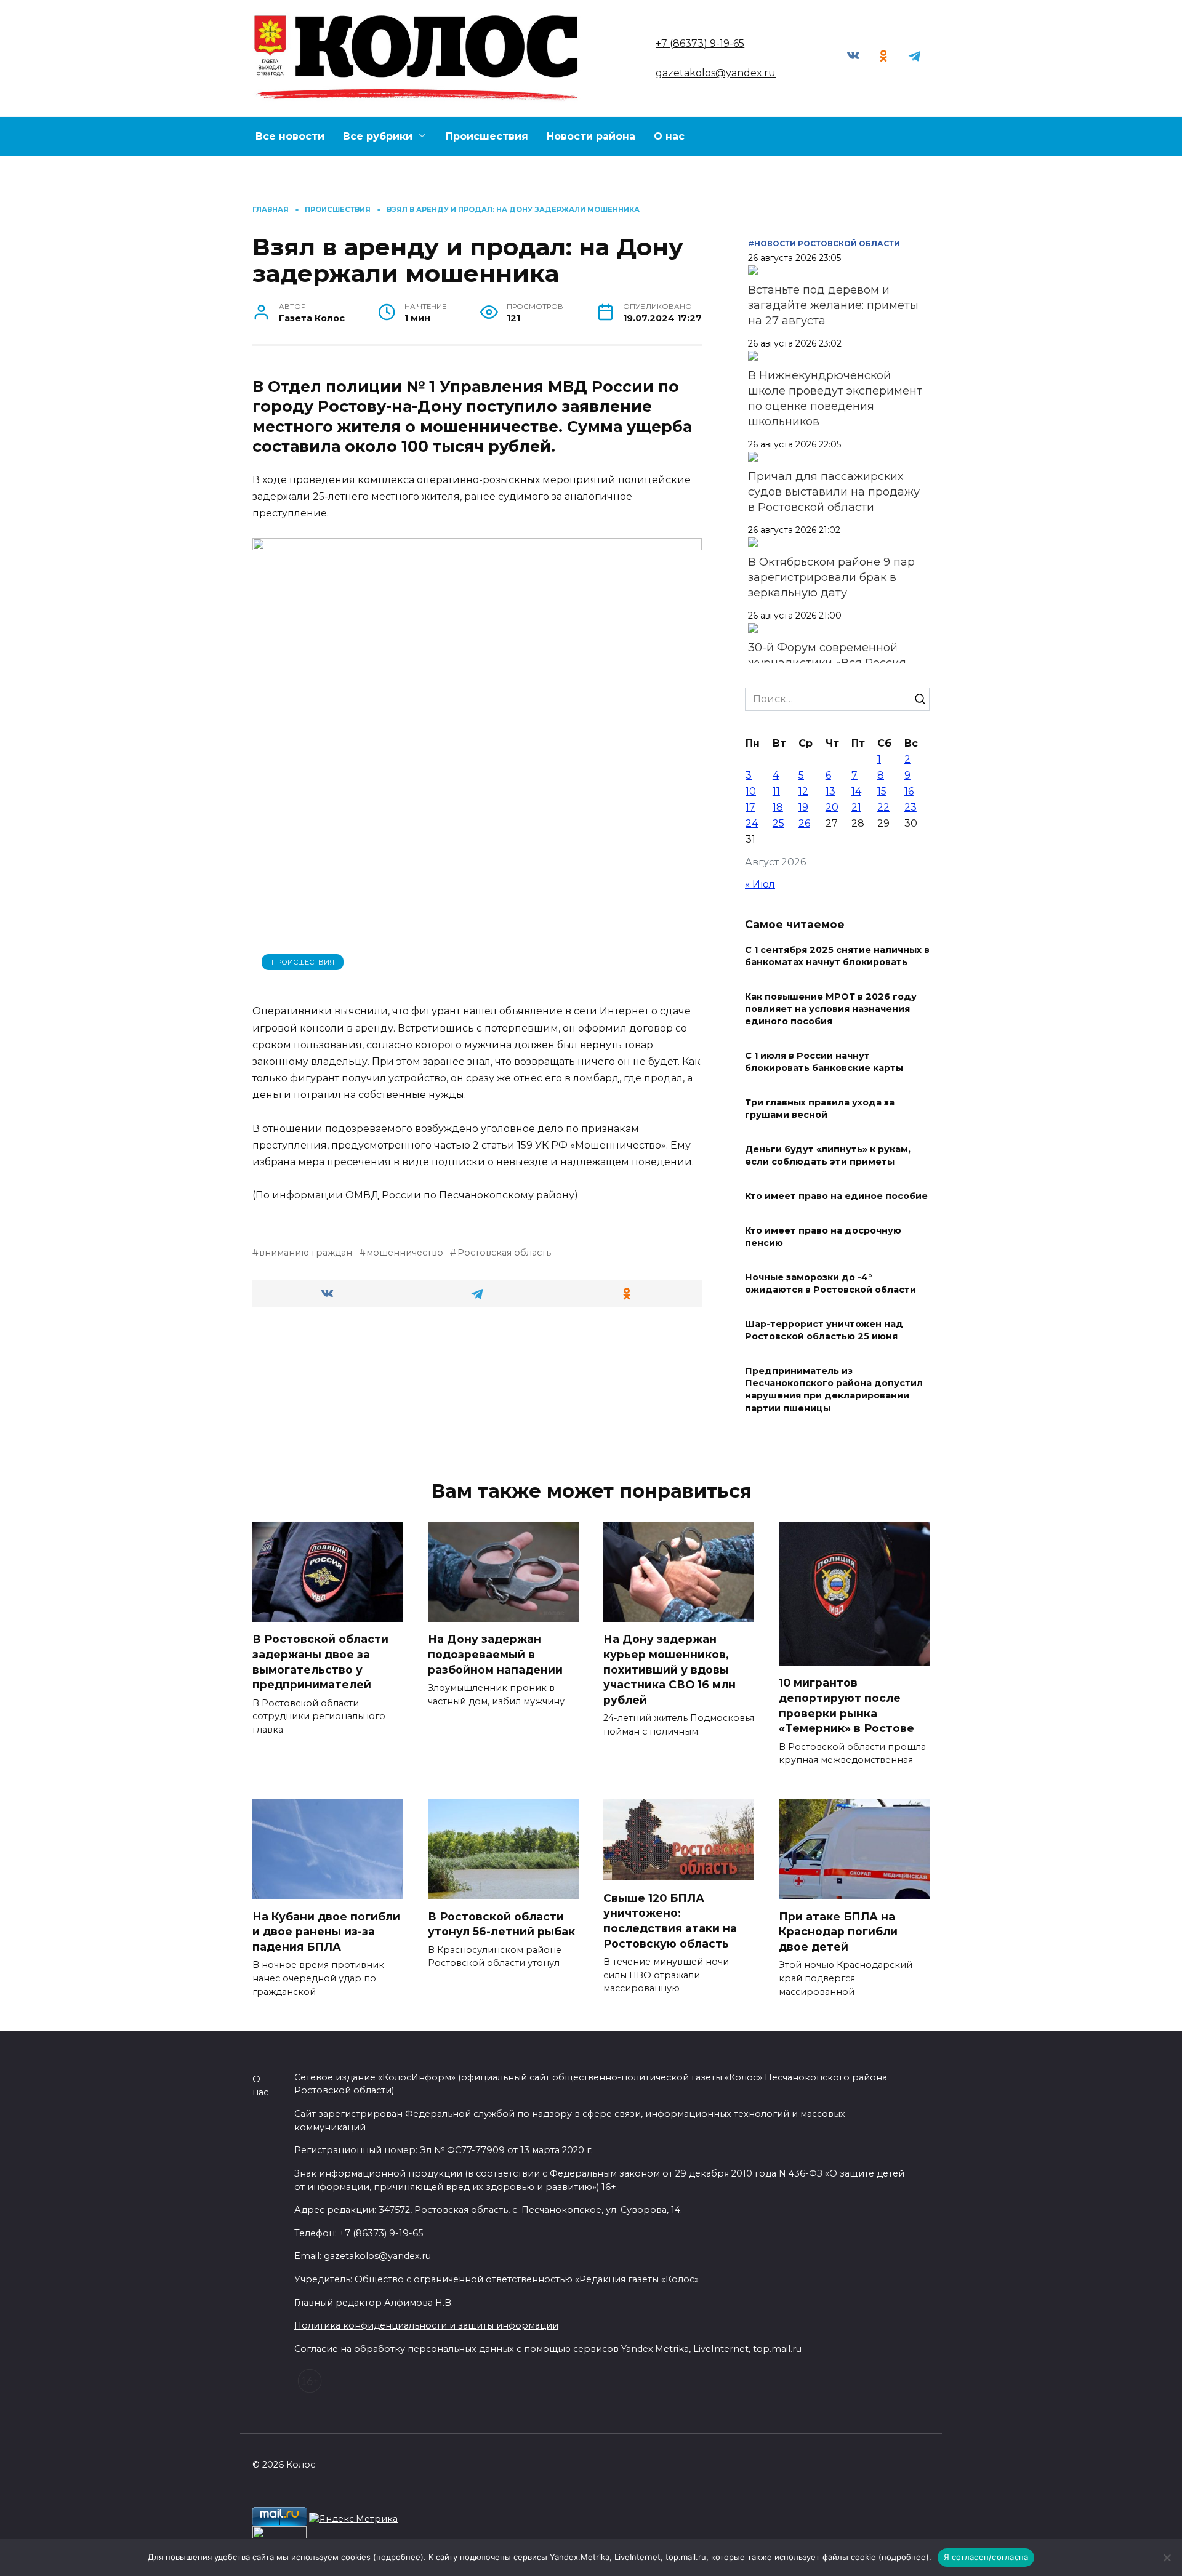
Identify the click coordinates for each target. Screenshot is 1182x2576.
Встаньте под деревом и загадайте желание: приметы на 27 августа (833, 305)
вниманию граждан (306, 1253)
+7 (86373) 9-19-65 (700, 43)
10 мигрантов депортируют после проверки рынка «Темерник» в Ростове (848, 1705)
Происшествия (487, 136)
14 (856, 791)
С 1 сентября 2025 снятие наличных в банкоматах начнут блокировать (837, 956)
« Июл (760, 884)
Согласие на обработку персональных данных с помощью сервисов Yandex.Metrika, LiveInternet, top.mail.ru (548, 2349)
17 (750, 807)
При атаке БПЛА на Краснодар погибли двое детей (838, 1931)
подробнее (398, 2557)
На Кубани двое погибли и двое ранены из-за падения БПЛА (326, 1931)
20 (832, 807)
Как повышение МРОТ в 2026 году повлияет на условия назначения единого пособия (831, 1009)
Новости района (591, 136)
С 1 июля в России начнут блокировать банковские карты (824, 1062)
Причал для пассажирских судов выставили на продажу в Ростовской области (834, 492)
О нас (669, 136)
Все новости (290, 136)
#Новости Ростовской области (824, 243)
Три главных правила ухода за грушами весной (820, 1109)
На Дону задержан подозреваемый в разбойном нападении (495, 1654)
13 (830, 791)
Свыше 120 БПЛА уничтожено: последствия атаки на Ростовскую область (670, 1920)
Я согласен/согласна (986, 2557)
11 (776, 791)
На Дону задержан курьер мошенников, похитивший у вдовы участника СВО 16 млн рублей (669, 1669)
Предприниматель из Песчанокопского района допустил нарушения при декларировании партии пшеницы (834, 1390)
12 (803, 791)
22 (883, 807)
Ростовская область (504, 1253)
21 (856, 807)
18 (778, 807)
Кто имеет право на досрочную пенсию (823, 1237)
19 (803, 807)
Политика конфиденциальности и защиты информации (426, 2325)
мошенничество (405, 1253)
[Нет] (1167, 2558)
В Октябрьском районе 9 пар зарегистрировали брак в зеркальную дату (831, 577)
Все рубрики (378, 136)
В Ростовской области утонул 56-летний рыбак (501, 1924)
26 (804, 823)
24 (752, 823)
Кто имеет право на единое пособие (836, 1196)
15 (882, 791)
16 (909, 791)
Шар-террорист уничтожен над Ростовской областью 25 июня (824, 1330)
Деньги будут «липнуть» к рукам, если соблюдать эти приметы (828, 1155)
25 (778, 823)
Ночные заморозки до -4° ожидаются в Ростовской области (830, 1283)
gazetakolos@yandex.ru (716, 73)
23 (911, 807)
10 (751, 791)
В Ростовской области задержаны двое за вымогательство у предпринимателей (320, 1662)
